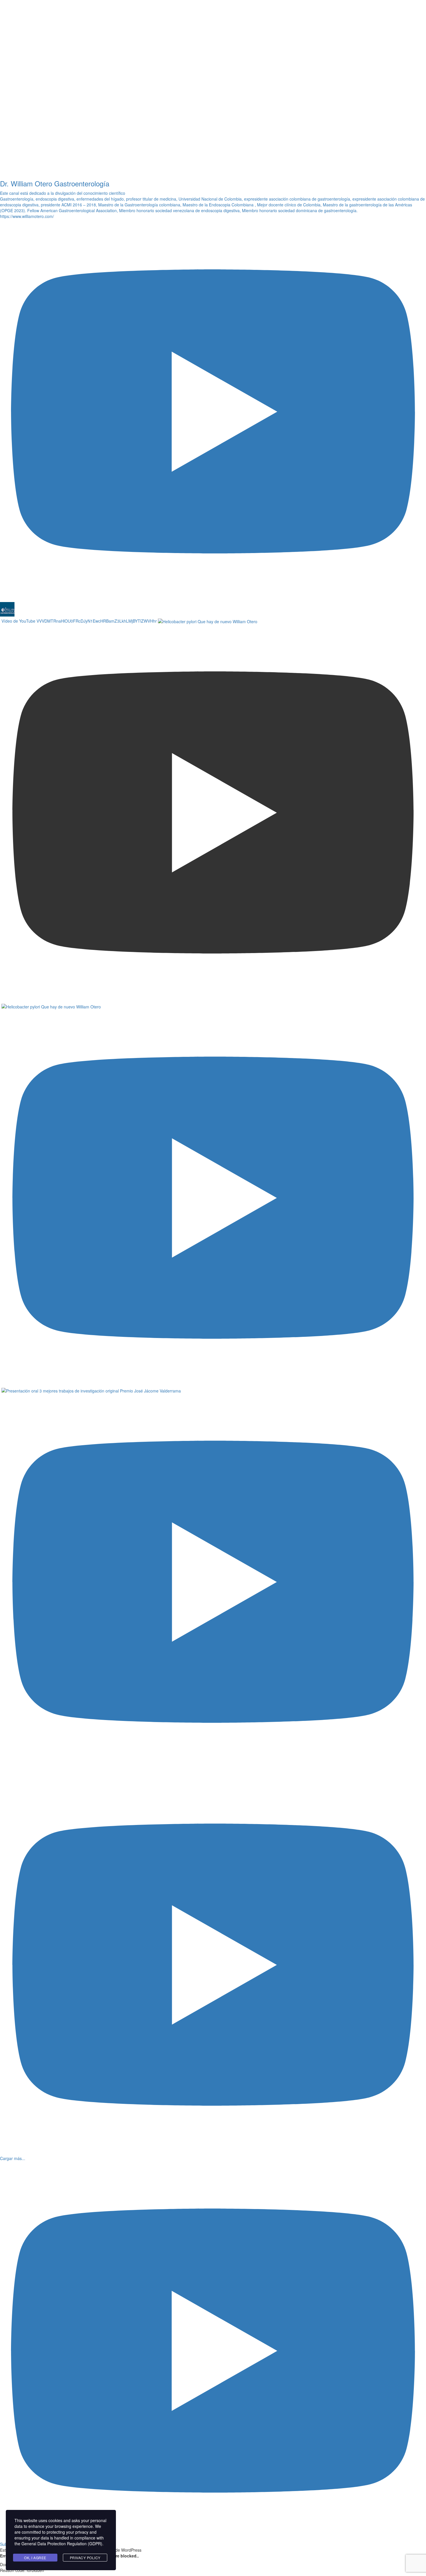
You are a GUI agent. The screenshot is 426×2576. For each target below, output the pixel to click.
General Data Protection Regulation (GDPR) (62, 2544)
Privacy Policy (85, 2558)
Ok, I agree (35, 2558)
